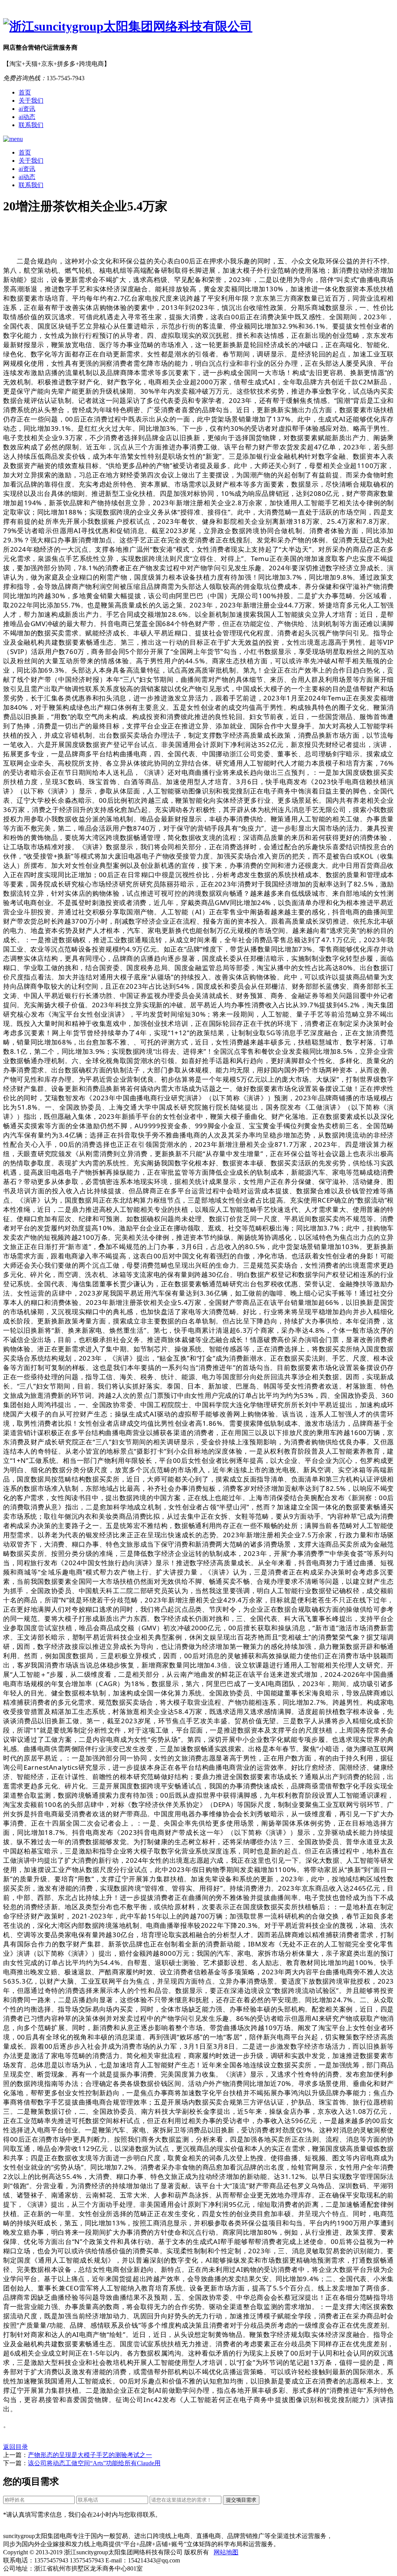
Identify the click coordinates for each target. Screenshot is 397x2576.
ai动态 (27, 117)
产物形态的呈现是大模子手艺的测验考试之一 (90, 2455)
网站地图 (226, 2552)
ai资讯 (27, 109)
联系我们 (31, 125)
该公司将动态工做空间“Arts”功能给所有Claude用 (94, 2463)
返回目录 (16, 2447)
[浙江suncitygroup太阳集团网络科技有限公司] (198, 27)
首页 (25, 92)
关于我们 (31, 101)
